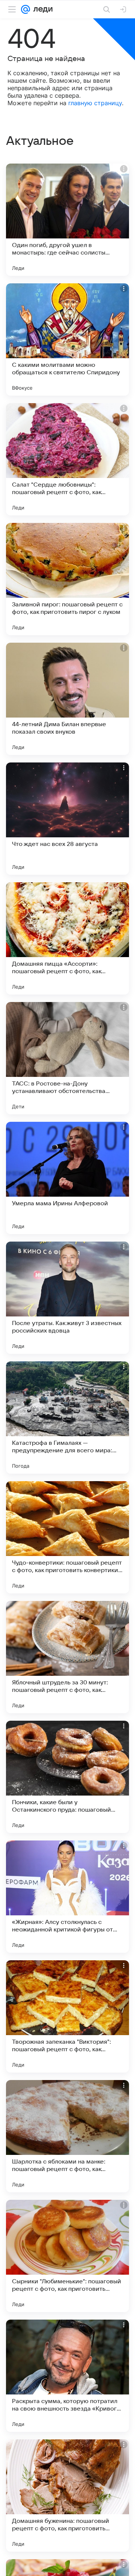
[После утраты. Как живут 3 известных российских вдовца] (67, 1298)
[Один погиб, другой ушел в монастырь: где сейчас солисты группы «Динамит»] (67, 220)
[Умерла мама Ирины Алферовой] (67, 1178)
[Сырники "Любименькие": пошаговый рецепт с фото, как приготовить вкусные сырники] (67, 2256)
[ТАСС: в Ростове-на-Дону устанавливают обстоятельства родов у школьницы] (67, 1058)
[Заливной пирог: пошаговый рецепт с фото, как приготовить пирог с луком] (67, 579)
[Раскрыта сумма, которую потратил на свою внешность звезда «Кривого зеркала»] (67, 2376)
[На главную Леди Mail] (41, 9)
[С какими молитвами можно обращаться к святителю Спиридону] (67, 339)
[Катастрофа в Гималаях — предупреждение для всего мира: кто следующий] (67, 1418)
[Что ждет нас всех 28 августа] (67, 819)
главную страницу (95, 103)
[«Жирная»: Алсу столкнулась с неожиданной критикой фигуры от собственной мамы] (67, 1897)
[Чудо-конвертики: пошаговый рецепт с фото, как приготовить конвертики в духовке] (67, 1537)
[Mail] (25, 9)
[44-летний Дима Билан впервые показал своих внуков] (67, 699)
